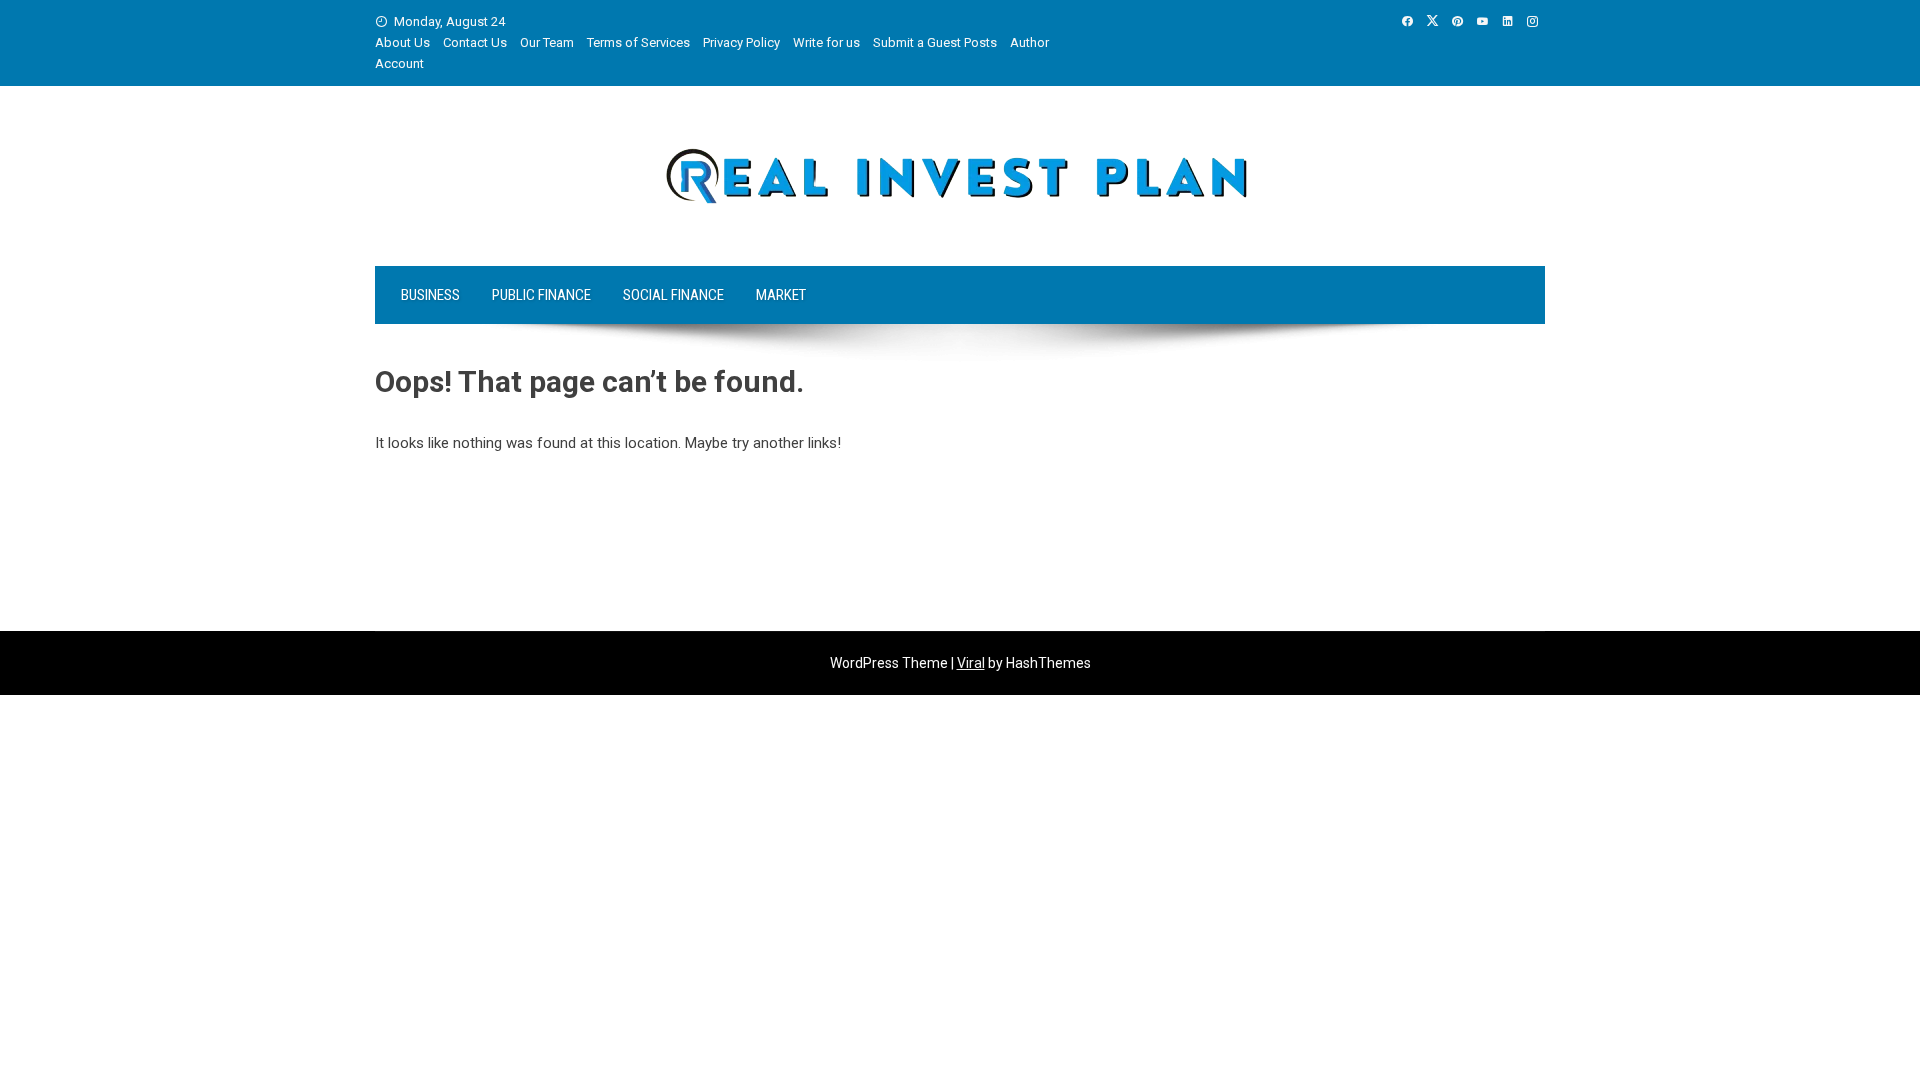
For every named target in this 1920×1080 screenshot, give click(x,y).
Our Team (547, 42)
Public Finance (541, 295)
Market (781, 295)
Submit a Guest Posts (935, 42)
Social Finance (673, 295)
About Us (402, 42)
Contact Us (475, 42)
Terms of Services (638, 42)
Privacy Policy (741, 42)
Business (430, 295)
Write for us (826, 42)
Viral (971, 663)
